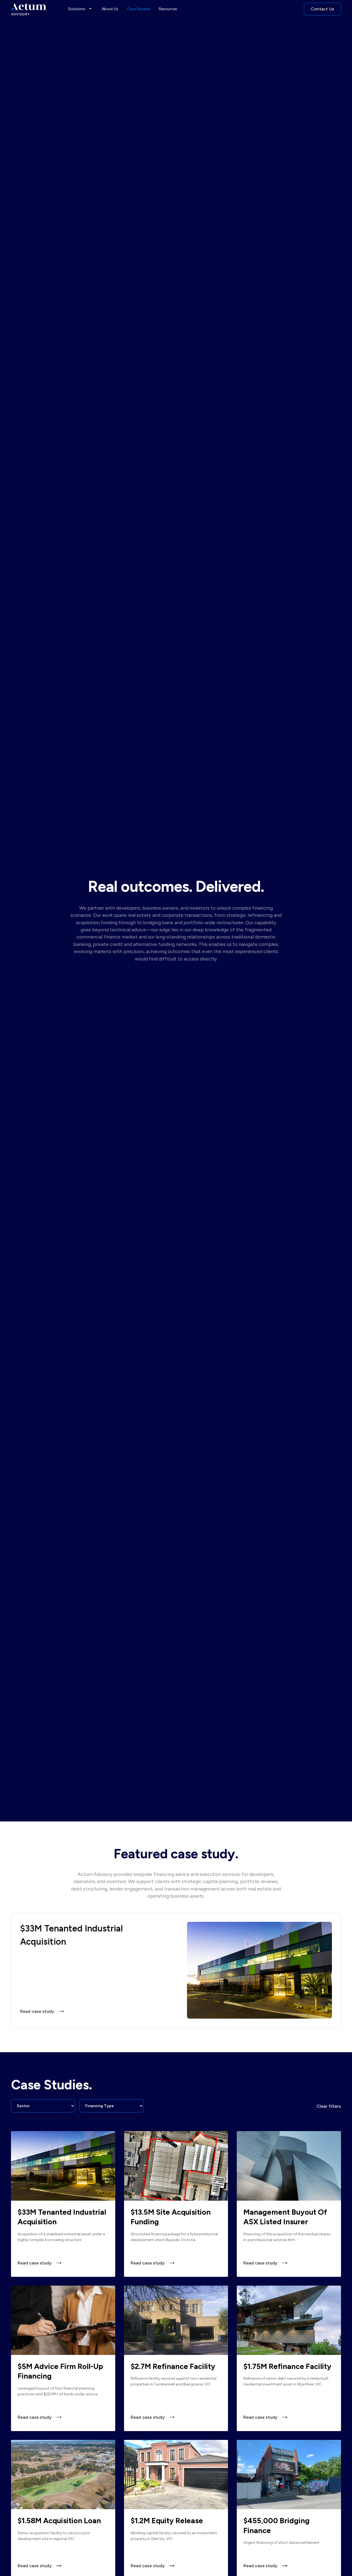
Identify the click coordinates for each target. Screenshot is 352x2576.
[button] (81, 9)
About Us (110, 9)
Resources (168, 9)
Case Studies (139, 9)
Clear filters (329, 2106)
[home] (29, 9)
